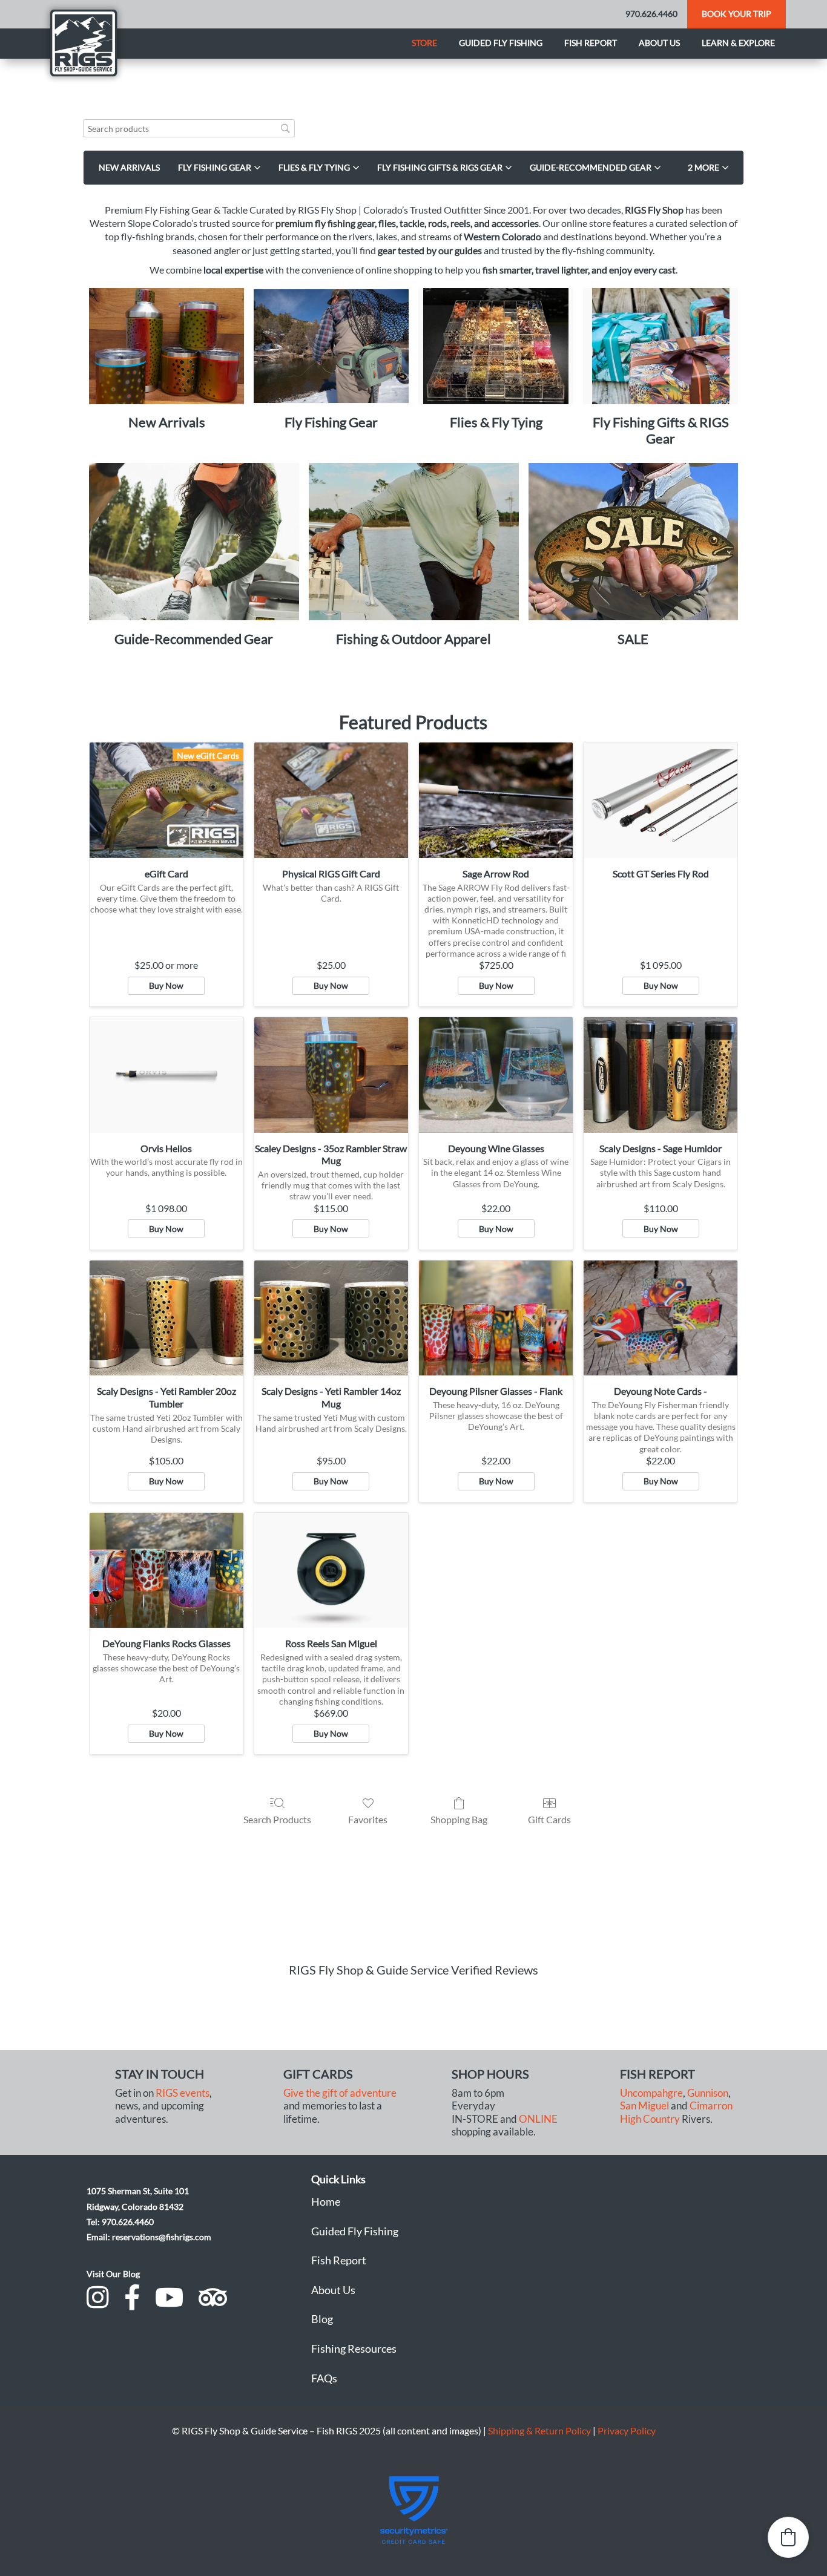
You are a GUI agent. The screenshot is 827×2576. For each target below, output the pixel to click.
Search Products (277, 1819)
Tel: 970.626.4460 (120, 2222)
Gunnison (708, 2093)
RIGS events (183, 2093)
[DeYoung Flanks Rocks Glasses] (166, 1571)
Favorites (368, 1819)
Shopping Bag (459, 1819)
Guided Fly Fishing (501, 43)
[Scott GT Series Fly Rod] (661, 800)
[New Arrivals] (166, 346)
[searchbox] (189, 129)
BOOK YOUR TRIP (736, 14)
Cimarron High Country (676, 2112)
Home (326, 2201)
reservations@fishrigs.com (162, 2237)
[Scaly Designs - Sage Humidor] (661, 1075)
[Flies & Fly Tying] (496, 346)
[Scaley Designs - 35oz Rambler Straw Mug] (331, 1075)
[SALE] (634, 542)
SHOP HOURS (490, 2074)
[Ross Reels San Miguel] (331, 1571)
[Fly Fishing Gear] (331, 346)
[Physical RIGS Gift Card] (331, 800)
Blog (322, 2319)
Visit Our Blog (113, 2274)
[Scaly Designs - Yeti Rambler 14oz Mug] (331, 1318)
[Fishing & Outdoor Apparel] (414, 542)
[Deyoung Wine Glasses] (496, 1075)
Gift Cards (549, 1819)
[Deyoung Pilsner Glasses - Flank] (496, 1318)
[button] (708, 168)
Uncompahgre (651, 2093)
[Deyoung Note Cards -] (661, 1318)
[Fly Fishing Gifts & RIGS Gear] (661, 346)
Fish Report (591, 43)
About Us (333, 2290)
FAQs (324, 2378)
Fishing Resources (354, 2348)
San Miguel (644, 2106)
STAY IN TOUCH (160, 2074)
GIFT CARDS (318, 2074)
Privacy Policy (627, 2430)
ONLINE (538, 2119)
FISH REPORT (657, 2074)
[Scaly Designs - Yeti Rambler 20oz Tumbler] (166, 1318)
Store (424, 43)
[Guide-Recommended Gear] (194, 542)
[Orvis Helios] (166, 1075)
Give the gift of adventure (340, 2093)
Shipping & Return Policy (539, 2430)
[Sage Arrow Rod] (496, 800)
